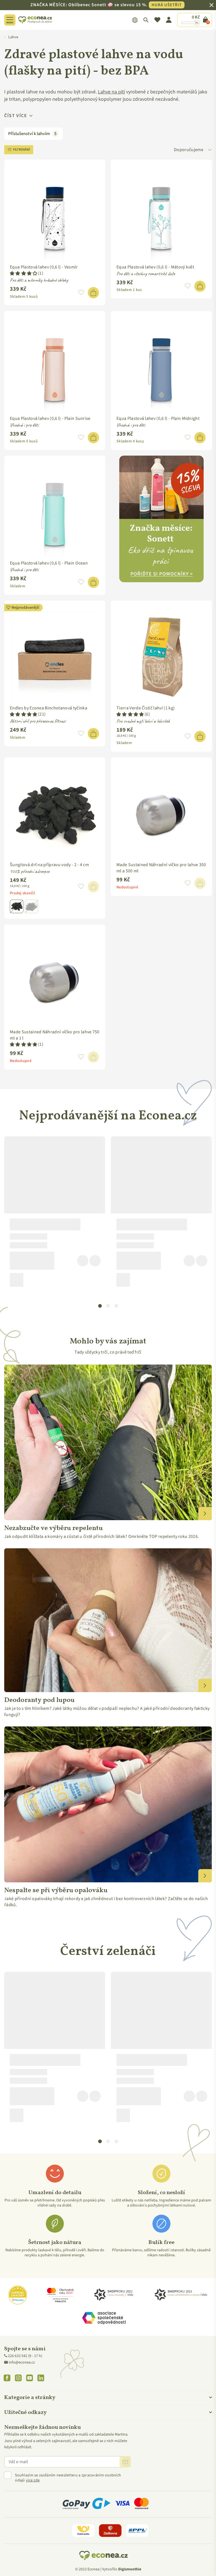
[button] (24, 274)
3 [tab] (116, 1306)
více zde (33, 2480)
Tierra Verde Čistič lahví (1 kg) (146, 708)
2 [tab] (108, 1306)
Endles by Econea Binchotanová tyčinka (49, 708)
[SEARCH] (146, 20)
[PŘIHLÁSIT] (125, 2462)
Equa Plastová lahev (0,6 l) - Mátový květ (155, 267)
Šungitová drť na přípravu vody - (49, 865)
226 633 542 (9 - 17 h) (25, 2356)
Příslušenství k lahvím (32, 134)
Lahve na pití (111, 92)
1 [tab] (100, 1306)
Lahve (13, 37)
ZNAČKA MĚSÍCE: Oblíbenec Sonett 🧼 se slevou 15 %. (106, 5)
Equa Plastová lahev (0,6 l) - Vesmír (44, 267)
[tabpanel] (55, 1214)
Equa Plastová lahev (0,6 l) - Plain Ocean (49, 563)
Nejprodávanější (25, 608)
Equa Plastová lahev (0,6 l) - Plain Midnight (158, 418)
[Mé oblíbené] (157, 20)
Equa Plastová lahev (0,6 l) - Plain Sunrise (50, 418)
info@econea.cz (22, 2362)
